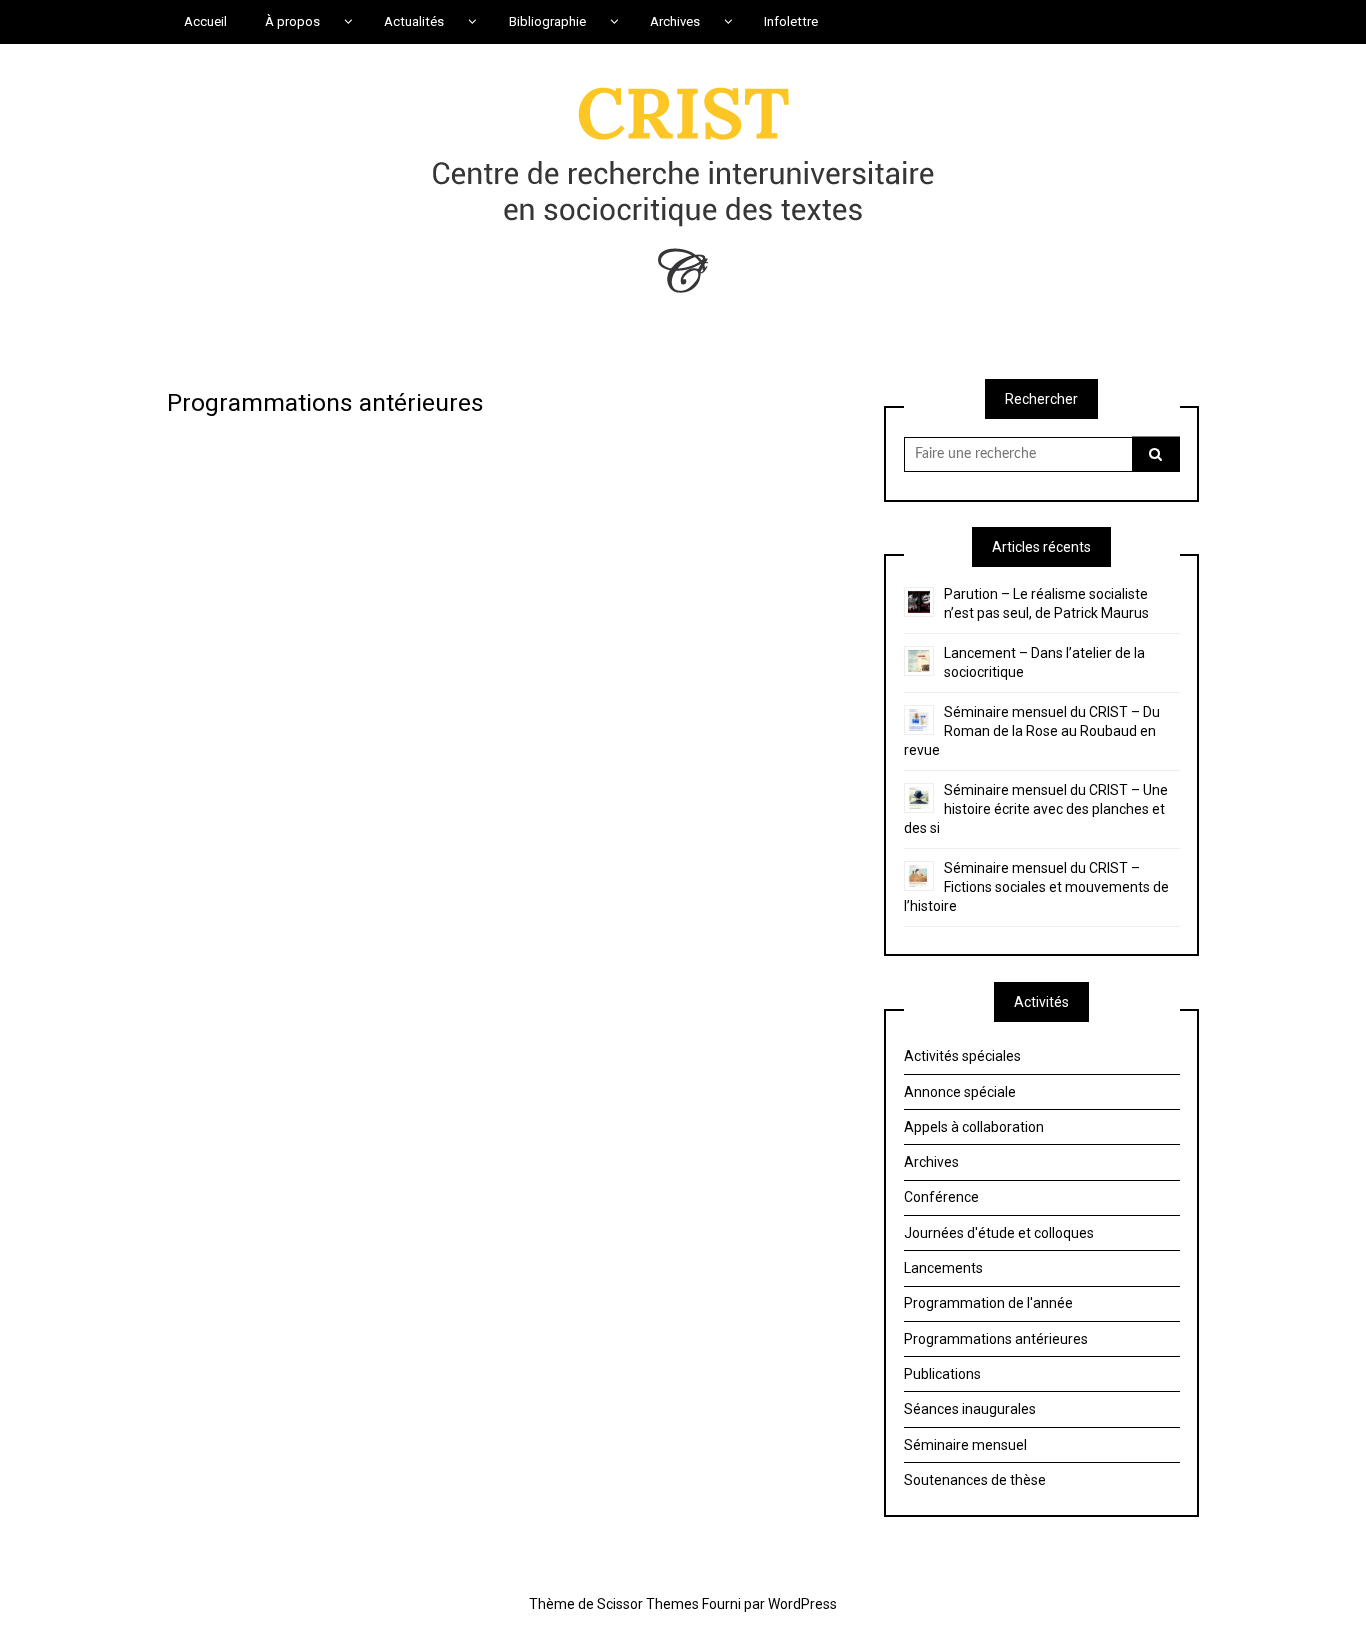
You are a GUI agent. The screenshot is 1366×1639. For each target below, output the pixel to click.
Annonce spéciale (960, 1092)
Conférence (941, 1197)
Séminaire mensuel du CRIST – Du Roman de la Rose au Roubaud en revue (1032, 731)
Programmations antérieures (996, 1339)
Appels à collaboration (974, 1127)
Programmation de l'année (988, 1303)
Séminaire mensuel (965, 1445)
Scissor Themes (648, 1604)
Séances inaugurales (970, 1409)
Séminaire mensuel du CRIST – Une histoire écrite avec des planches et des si (1036, 809)
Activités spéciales (962, 1056)
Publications (942, 1374)
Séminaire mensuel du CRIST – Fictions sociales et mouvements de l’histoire (1036, 887)
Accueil (205, 21)
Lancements (943, 1268)
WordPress (802, 1604)
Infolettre (791, 21)
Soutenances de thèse (975, 1480)
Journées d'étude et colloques (999, 1233)
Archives (931, 1162)
